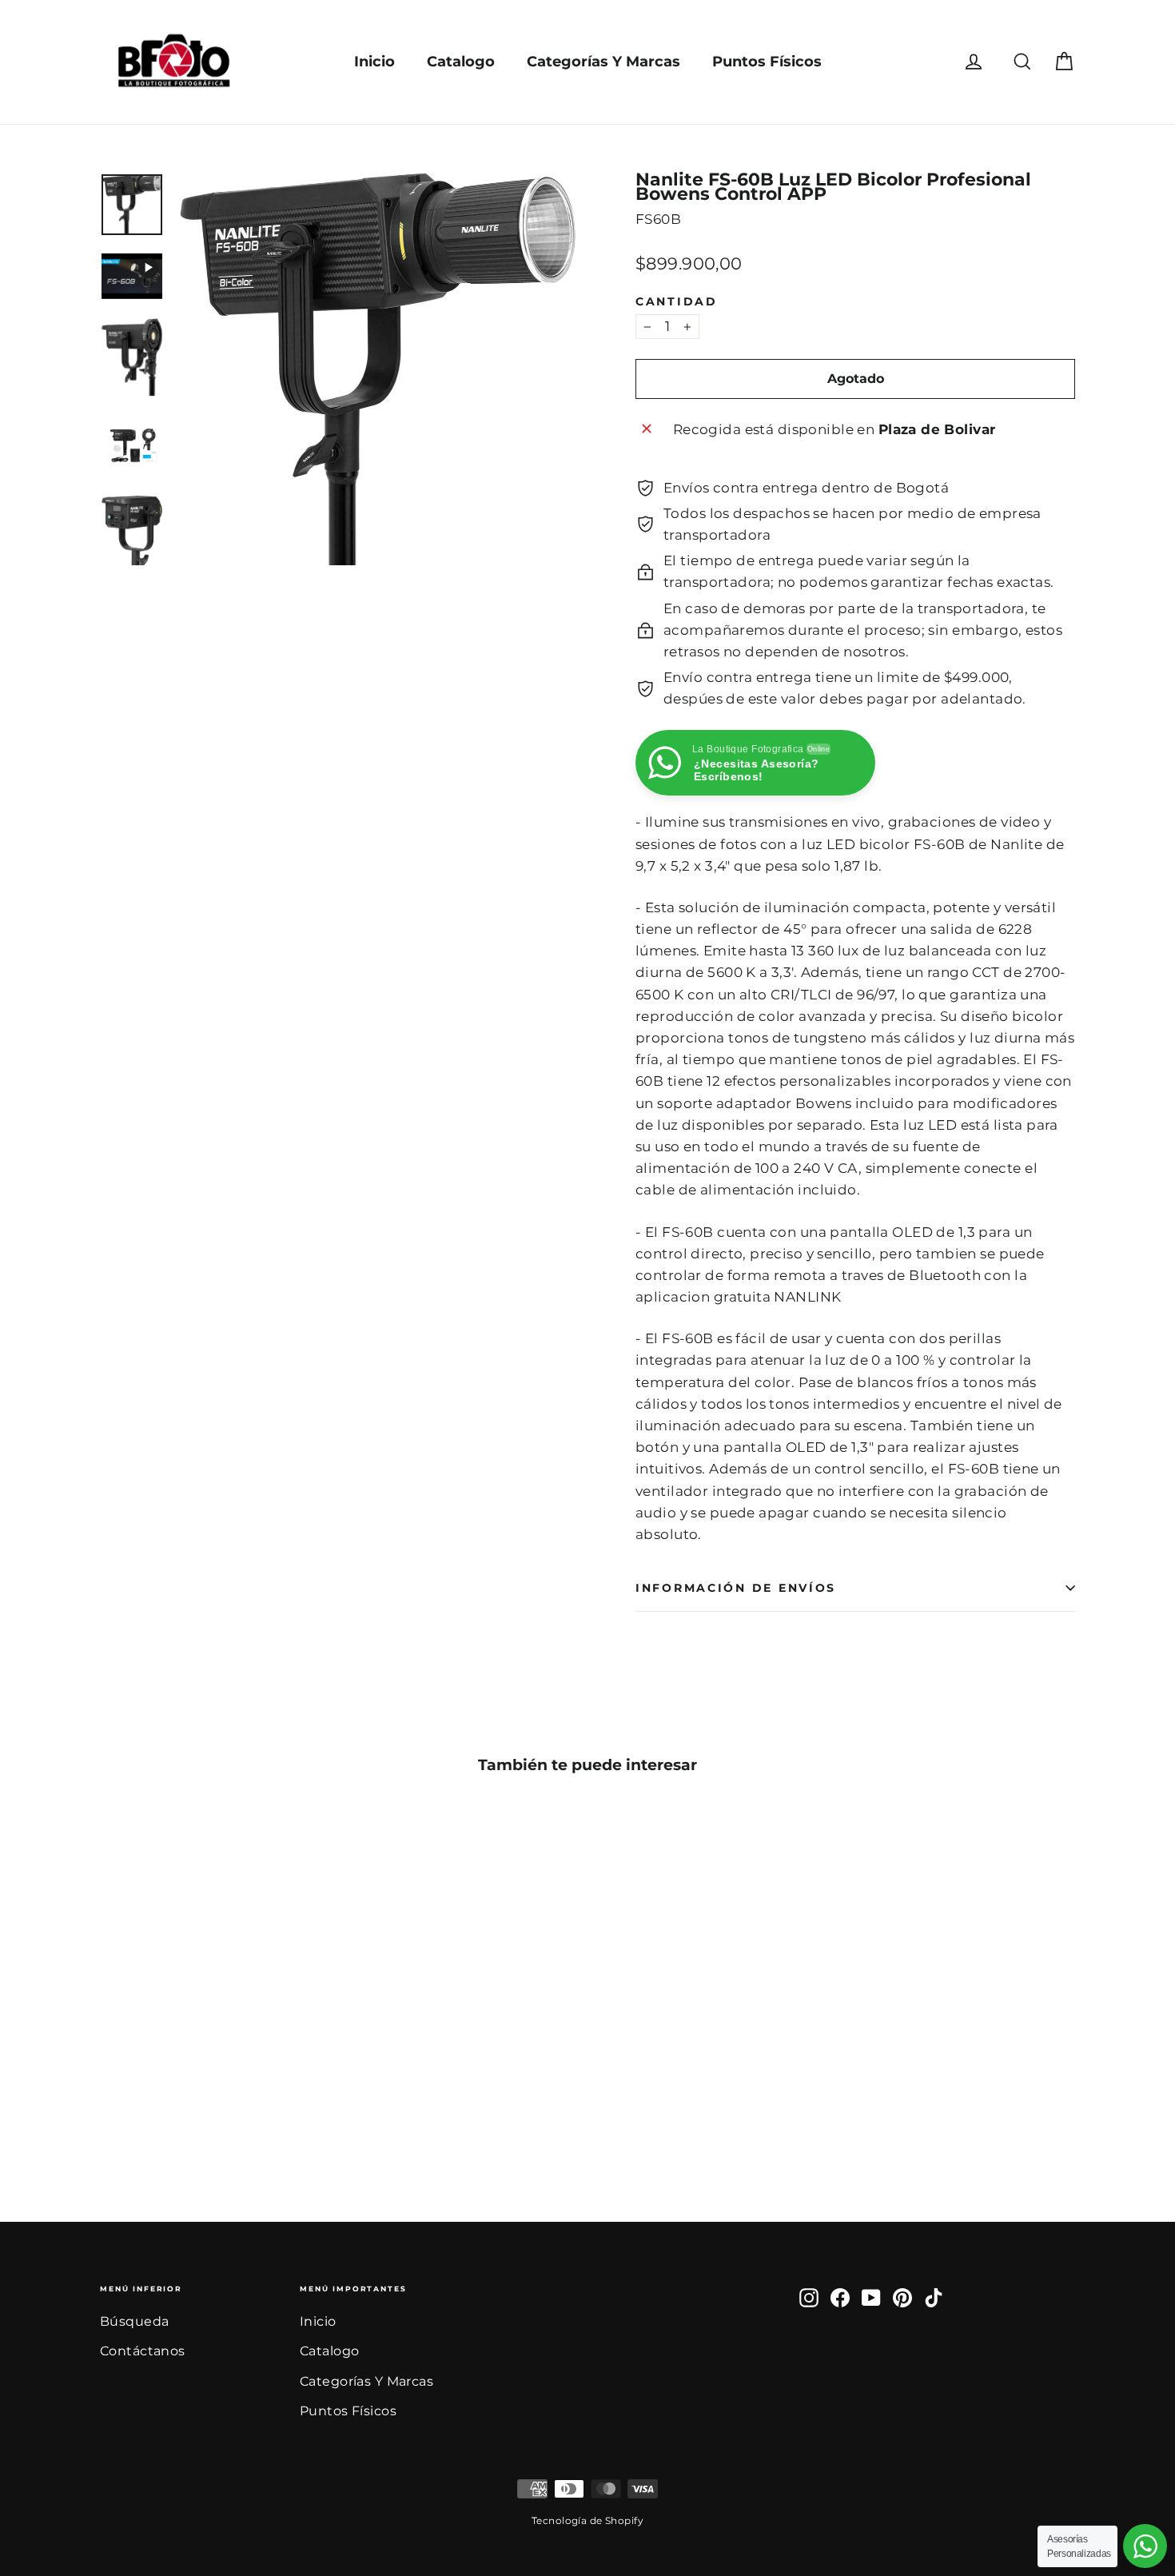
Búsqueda (134, 2321)
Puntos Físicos (767, 62)
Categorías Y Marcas (603, 62)
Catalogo (461, 62)
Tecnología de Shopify (587, 2520)
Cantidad (677, 302)
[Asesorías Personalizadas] (1145, 2546)
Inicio (374, 62)
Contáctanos (143, 2351)
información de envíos (736, 1588)
